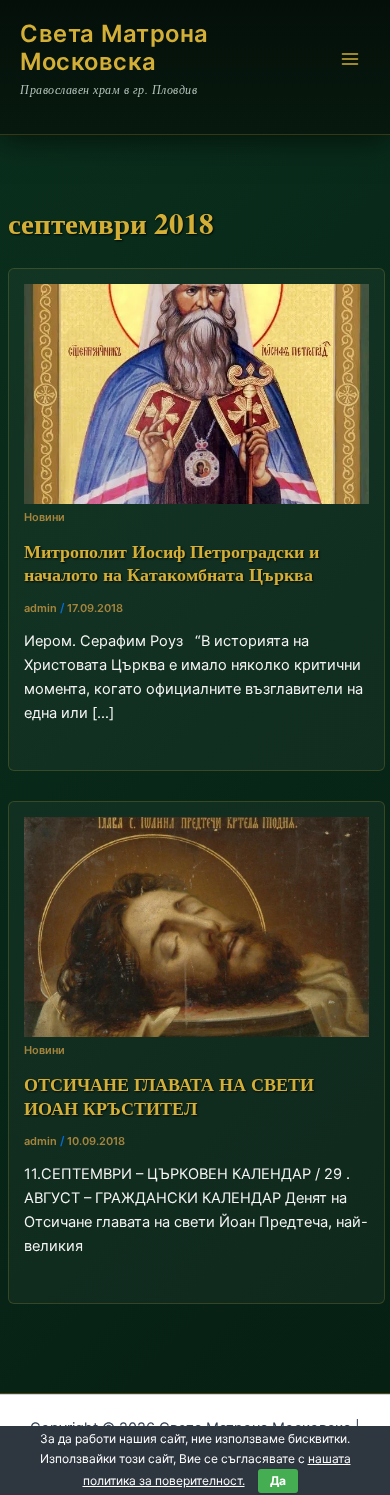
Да (278, 1480)
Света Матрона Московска (114, 47)
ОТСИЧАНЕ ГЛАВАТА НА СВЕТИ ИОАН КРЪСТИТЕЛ (169, 1096)
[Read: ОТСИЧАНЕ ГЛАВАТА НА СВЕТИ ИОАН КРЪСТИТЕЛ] (196, 926)
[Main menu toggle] (350, 59)
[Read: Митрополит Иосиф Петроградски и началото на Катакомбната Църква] (196, 393)
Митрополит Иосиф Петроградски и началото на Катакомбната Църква (171, 563)
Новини (44, 517)
